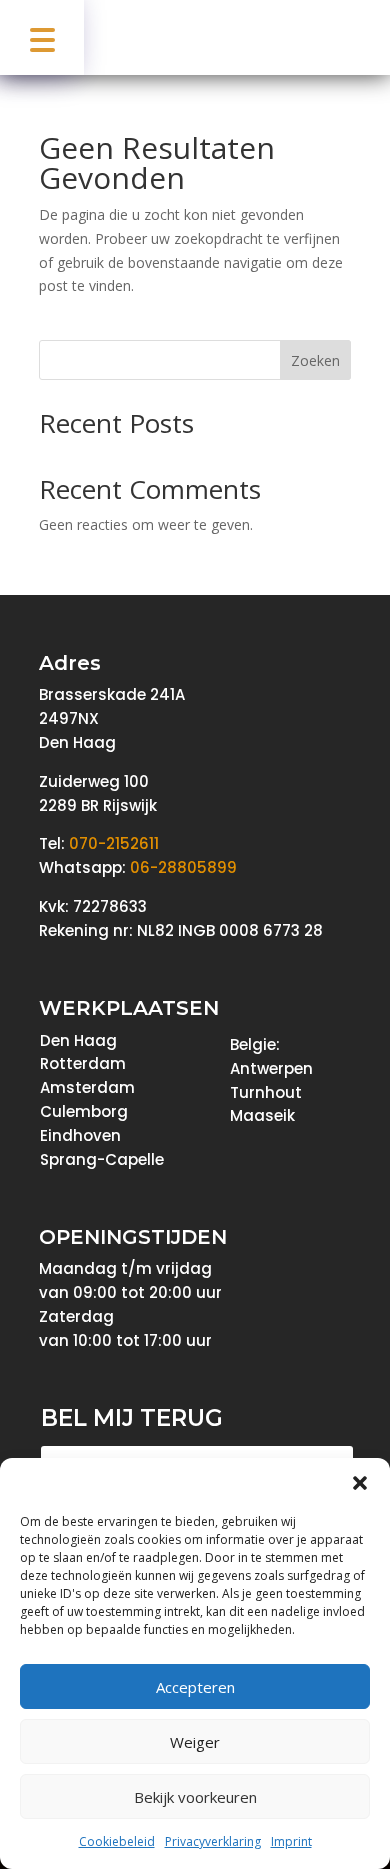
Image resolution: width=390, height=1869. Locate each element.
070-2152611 (114, 843)
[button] (360, 1483)
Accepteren (195, 1687)
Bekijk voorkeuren (195, 1797)
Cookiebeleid (117, 1841)
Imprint (291, 1841)
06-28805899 (183, 867)
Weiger (195, 1742)
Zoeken (315, 360)
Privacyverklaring (213, 1841)
